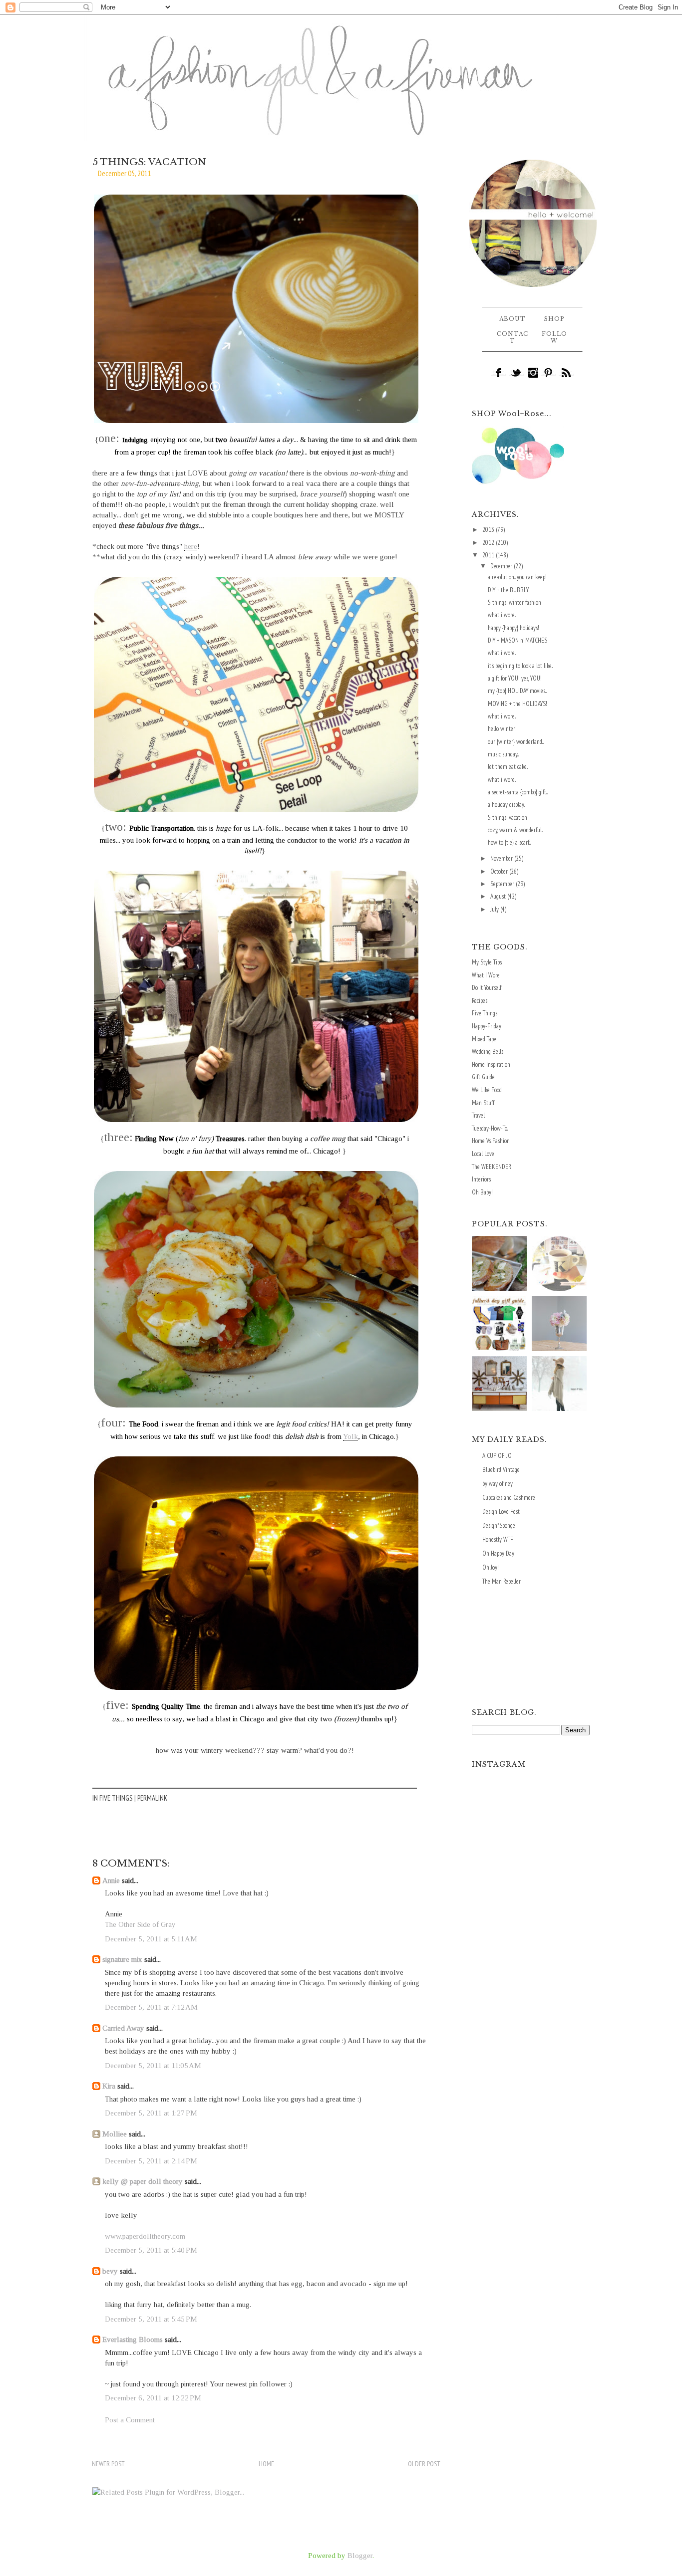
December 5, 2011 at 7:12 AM (151, 2007)
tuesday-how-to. (490, 1128)
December (502, 566)
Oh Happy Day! (499, 1553)
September (503, 884)
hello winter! (502, 729)
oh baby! (482, 1192)
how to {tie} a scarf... (509, 842)
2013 (489, 530)
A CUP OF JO (497, 1456)
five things (116, 1798)
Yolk (350, 1436)
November (502, 858)
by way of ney (498, 1484)
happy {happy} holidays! (513, 628)
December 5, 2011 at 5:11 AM (151, 1939)
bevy (110, 2271)
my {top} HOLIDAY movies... (517, 691)
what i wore (486, 975)
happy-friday (487, 1026)
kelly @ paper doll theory (143, 2181)
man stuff (483, 1103)
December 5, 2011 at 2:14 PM (151, 2161)
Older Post (424, 2464)
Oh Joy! (491, 1567)
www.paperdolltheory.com (145, 2236)
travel (478, 1115)
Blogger (360, 2556)
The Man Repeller (502, 1581)
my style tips (487, 962)
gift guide (483, 1077)
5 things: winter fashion (514, 602)
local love (483, 1154)
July (495, 909)
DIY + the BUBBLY (508, 590)
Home (266, 2464)
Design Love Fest (501, 1512)
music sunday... (503, 754)
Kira (109, 2086)
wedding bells (488, 1052)
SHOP (554, 319)
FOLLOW (554, 337)
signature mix (122, 1959)
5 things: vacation (508, 818)
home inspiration (491, 1064)
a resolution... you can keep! (517, 577)
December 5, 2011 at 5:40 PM (151, 2250)
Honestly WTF (498, 1539)
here (191, 546)
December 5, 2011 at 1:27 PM (151, 2113)
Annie (111, 1880)
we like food (487, 1090)
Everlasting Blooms (133, 2340)
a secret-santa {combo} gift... (518, 792)
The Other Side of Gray (140, 1924)
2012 (489, 543)
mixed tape (484, 1039)
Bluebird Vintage (501, 1470)
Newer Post (108, 2464)
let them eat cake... (508, 767)
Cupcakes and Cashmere (509, 1498)
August (499, 896)
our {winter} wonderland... (516, 742)
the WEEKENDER (492, 1167)
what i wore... (502, 615)
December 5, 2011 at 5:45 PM (151, 2319)
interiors (481, 1179)
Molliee (115, 2134)
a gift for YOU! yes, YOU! (515, 678)
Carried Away (123, 2028)
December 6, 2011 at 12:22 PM (153, 2398)
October (500, 871)
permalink (152, 1798)
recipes (480, 1001)
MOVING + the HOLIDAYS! (517, 704)
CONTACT (512, 337)
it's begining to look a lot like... (520, 666)
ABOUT (512, 319)
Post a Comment (130, 2420)
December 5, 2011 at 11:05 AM (153, 2066)
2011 (489, 555)
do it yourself (487, 988)
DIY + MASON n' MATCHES (517, 640)
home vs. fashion (491, 1141)
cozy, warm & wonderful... (515, 830)
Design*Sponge (499, 1525)
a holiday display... (507, 805)
